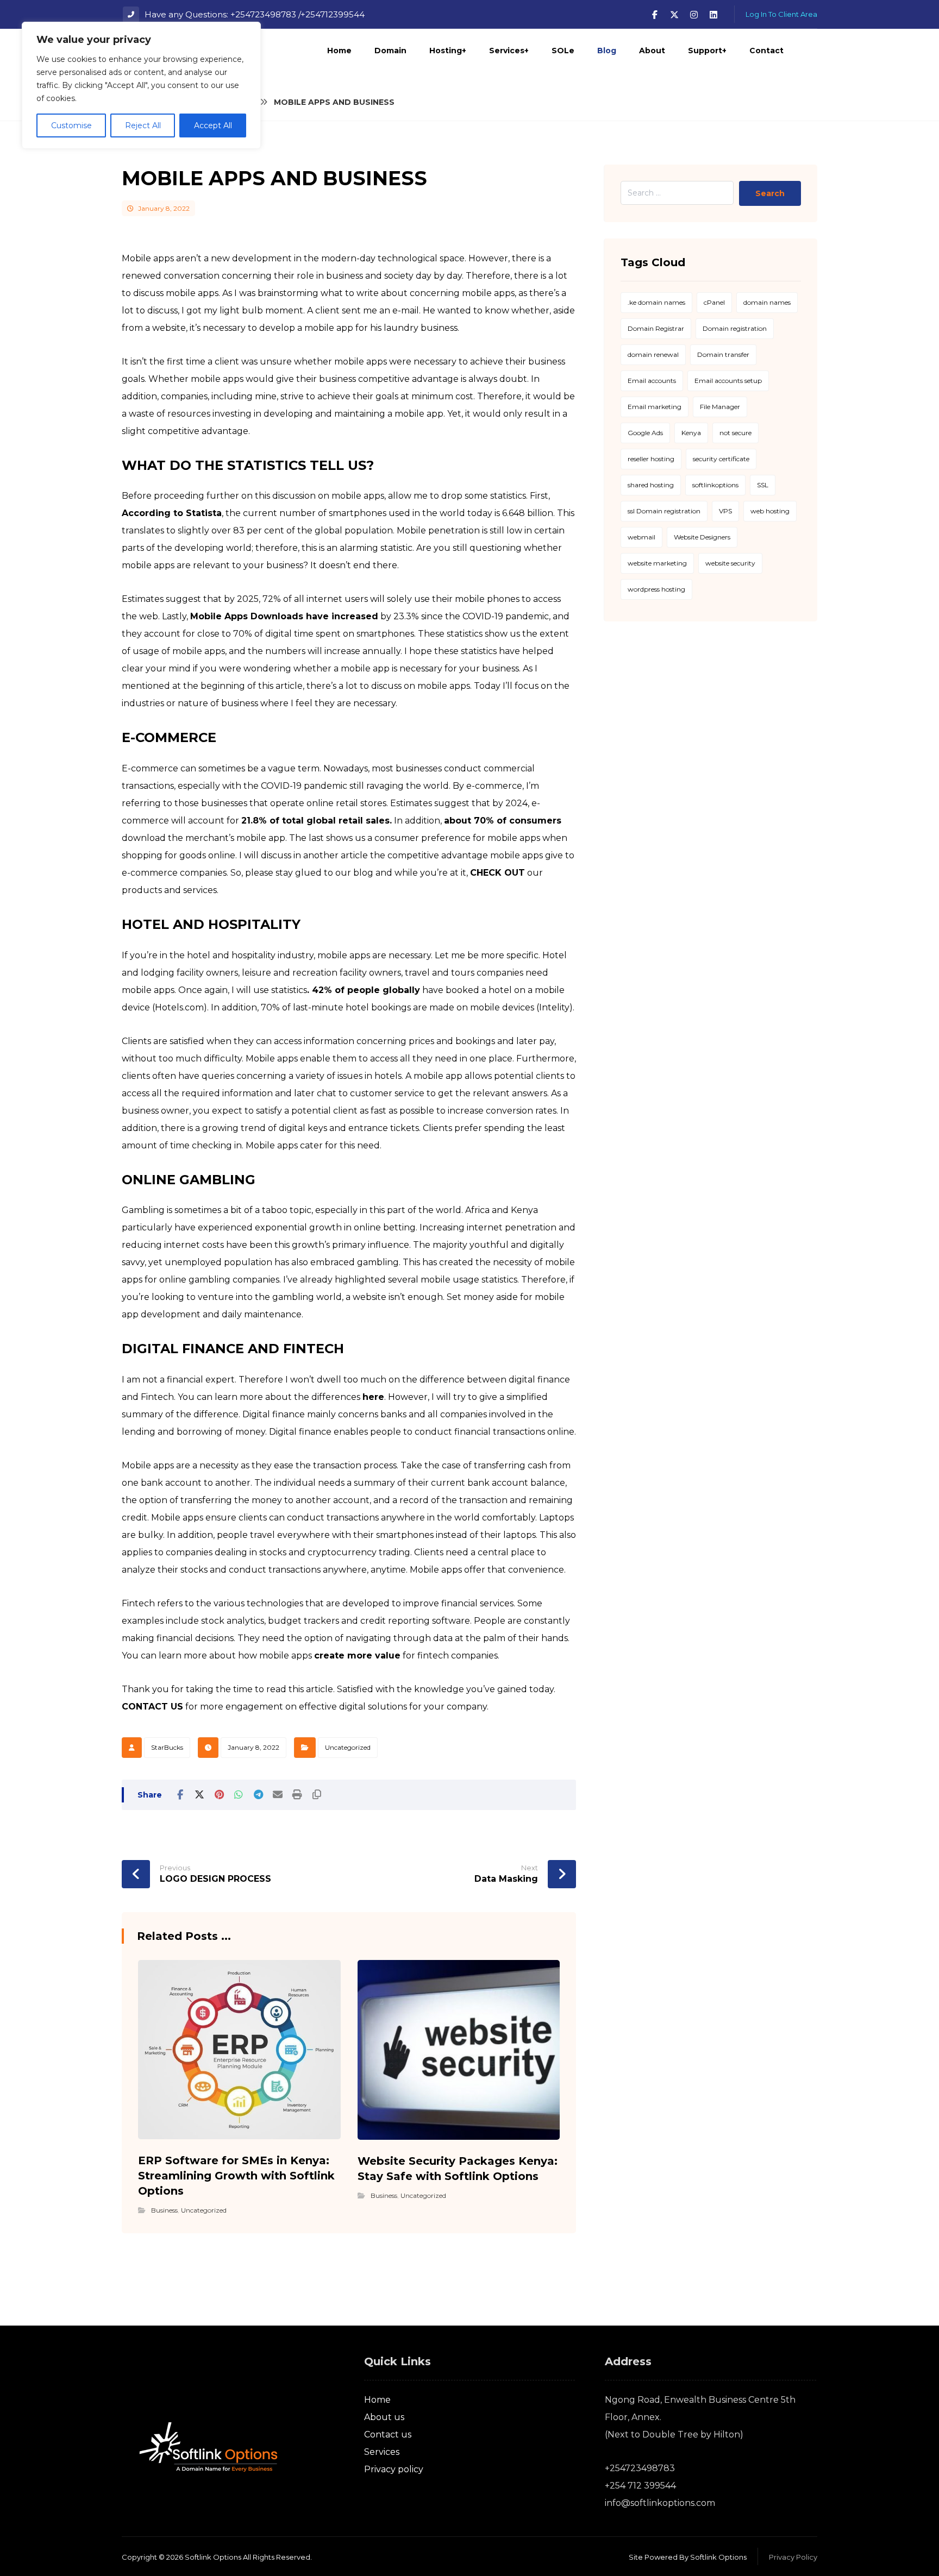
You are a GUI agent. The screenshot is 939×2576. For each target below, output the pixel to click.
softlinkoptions (715, 485)
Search (770, 193)
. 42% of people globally (364, 990)
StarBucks (167, 1747)
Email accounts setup (728, 381)
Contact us (388, 2434)
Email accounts (652, 381)
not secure (735, 433)
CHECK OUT (497, 873)
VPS (725, 511)
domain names (767, 302)
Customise (71, 125)
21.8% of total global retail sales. (317, 821)
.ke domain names (656, 302)
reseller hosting (651, 459)
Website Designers (702, 537)
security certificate (721, 459)
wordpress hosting (656, 589)
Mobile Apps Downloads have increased (284, 616)
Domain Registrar (656, 328)
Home (377, 2400)
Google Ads (645, 433)
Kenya (691, 433)
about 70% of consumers (503, 821)
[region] (141, 85)
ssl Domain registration (664, 511)
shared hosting (651, 485)
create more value (357, 1655)
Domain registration (735, 328)
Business (164, 2210)
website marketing (657, 563)
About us (384, 2417)
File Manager (720, 407)
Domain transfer (723, 354)
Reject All (143, 125)
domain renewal (653, 354)
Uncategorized (348, 1747)
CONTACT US (152, 1707)
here (373, 1397)
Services (382, 2452)
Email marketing (655, 407)
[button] (655, 15)
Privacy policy (394, 2469)
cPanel (714, 302)
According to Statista (172, 513)
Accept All (213, 125)
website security (730, 563)
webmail (641, 537)
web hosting (770, 511)
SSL (763, 485)
